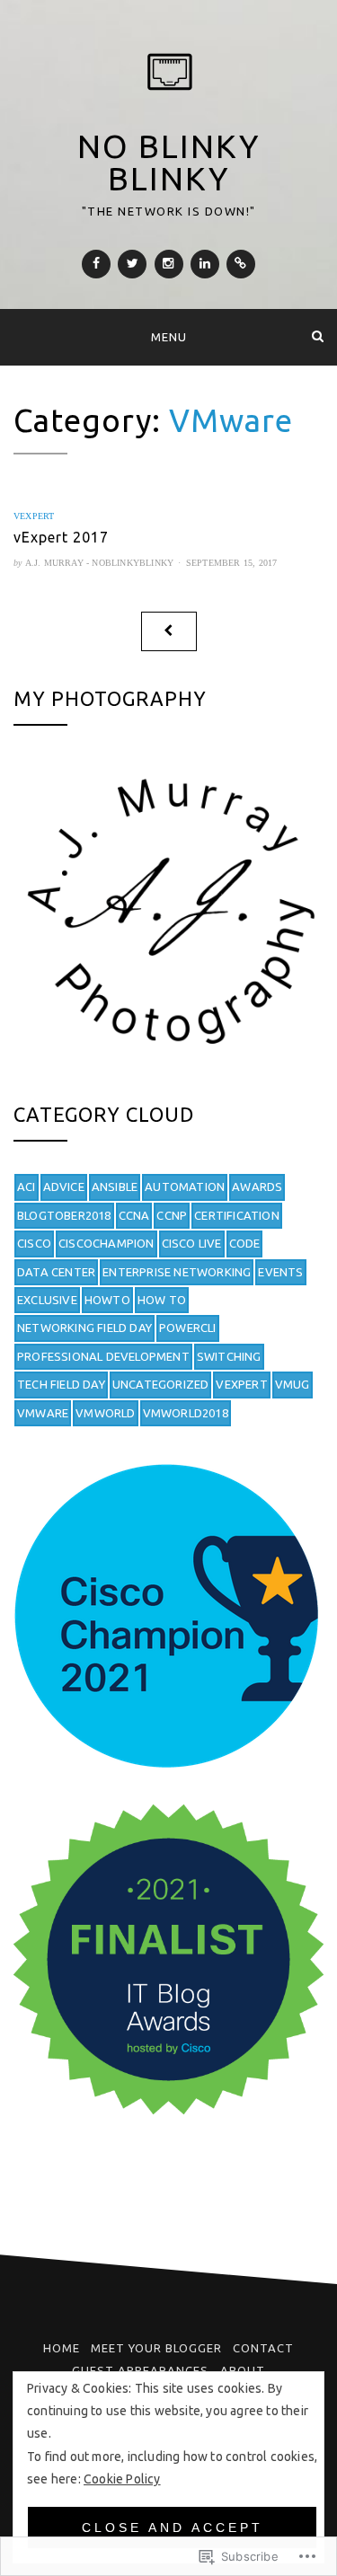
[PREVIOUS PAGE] (169, 631)
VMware (43, 1413)
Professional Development (103, 1356)
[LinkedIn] (205, 264)
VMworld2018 (186, 1413)
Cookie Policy (122, 2479)
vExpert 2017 (61, 537)
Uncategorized (161, 1384)
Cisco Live (192, 1243)
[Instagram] (169, 264)
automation (185, 1187)
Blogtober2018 (64, 1215)
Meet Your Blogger (156, 2348)
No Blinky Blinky (168, 162)
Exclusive (47, 1300)
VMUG (293, 1384)
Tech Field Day (61, 1384)
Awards (257, 1187)
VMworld (105, 1413)
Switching (229, 1356)
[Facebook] (96, 264)
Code (245, 1243)
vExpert (34, 516)
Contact (263, 2348)
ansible (115, 1187)
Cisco (34, 1243)
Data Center (56, 1272)
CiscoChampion (106, 1243)
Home (62, 2348)
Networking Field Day (84, 1328)
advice (64, 1187)
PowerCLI (188, 1328)
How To (162, 1300)
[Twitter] (132, 264)
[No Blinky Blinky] (19, 336)
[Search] (318, 336)
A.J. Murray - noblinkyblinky (100, 563)
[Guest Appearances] (241, 264)
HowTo (107, 1300)
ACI (27, 1187)
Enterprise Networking (177, 1272)
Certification (237, 1215)
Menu (169, 337)
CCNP (172, 1215)
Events (280, 1272)
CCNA (134, 1215)
